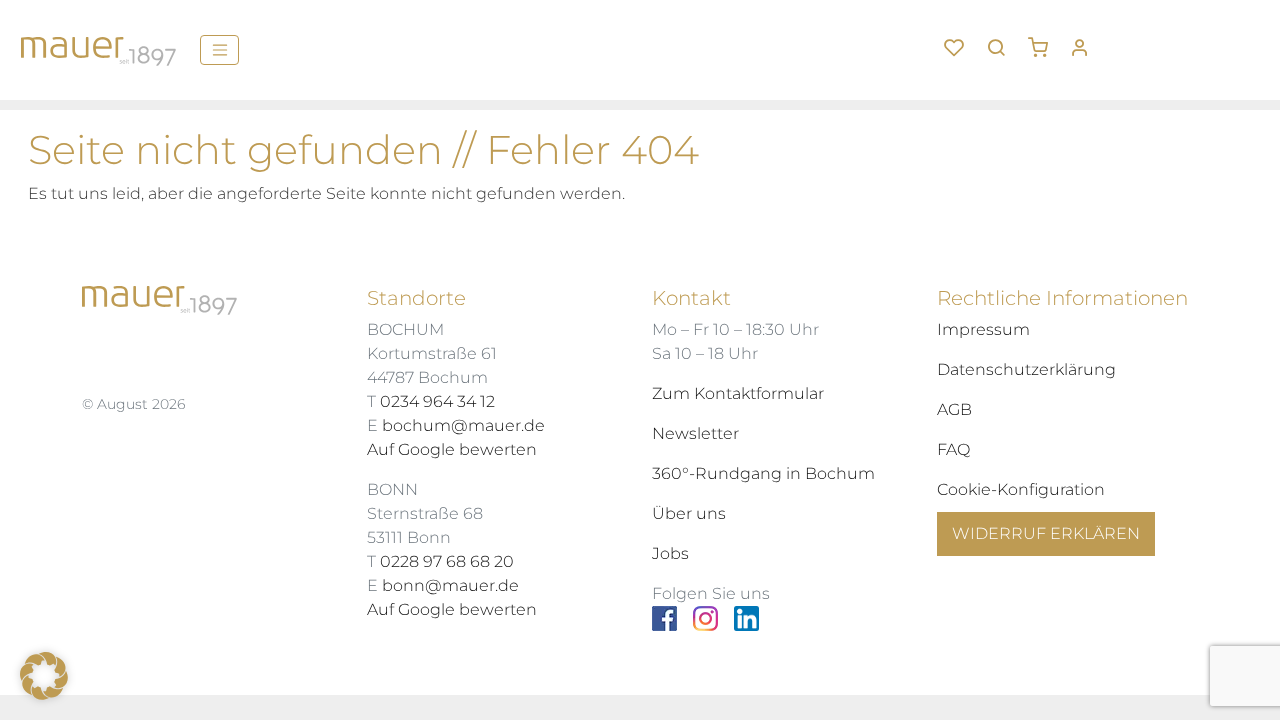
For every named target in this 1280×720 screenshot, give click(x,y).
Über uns (689, 513)
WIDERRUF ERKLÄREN (1046, 533)
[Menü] (219, 50)
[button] (1045, 40)
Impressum (983, 329)
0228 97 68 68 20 (447, 561)
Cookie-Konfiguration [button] (1021, 489)
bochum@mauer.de (463, 425)
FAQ (953, 449)
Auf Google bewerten (452, 449)
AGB (954, 409)
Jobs (670, 553)
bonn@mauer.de (450, 585)
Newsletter (695, 433)
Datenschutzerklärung (1026, 369)
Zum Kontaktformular (738, 393)
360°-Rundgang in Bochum (763, 473)
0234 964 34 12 (437, 401)
